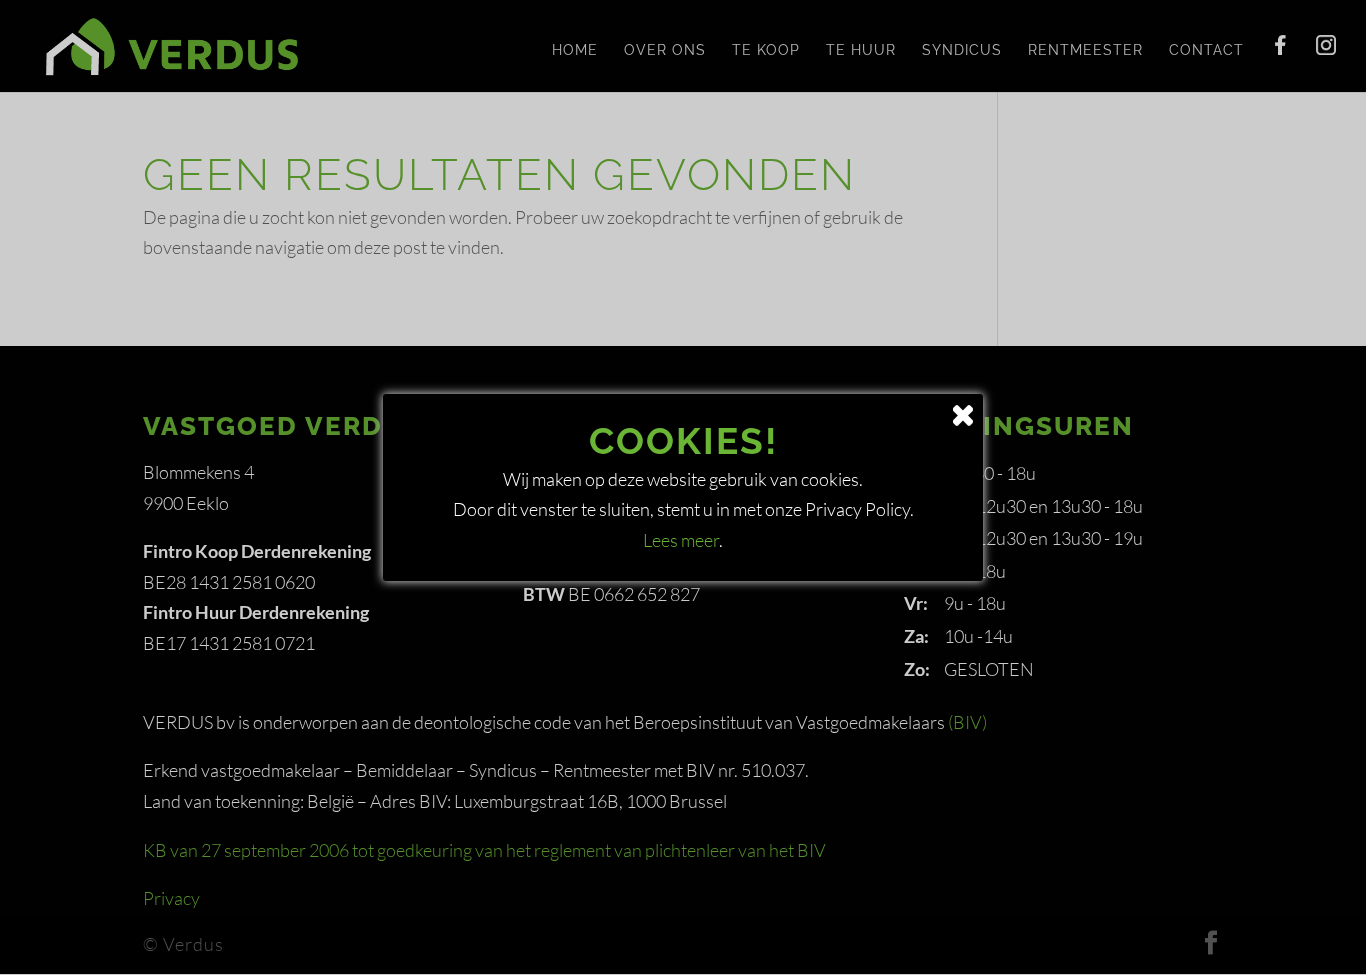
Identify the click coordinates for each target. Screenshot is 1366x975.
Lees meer (681, 540)
